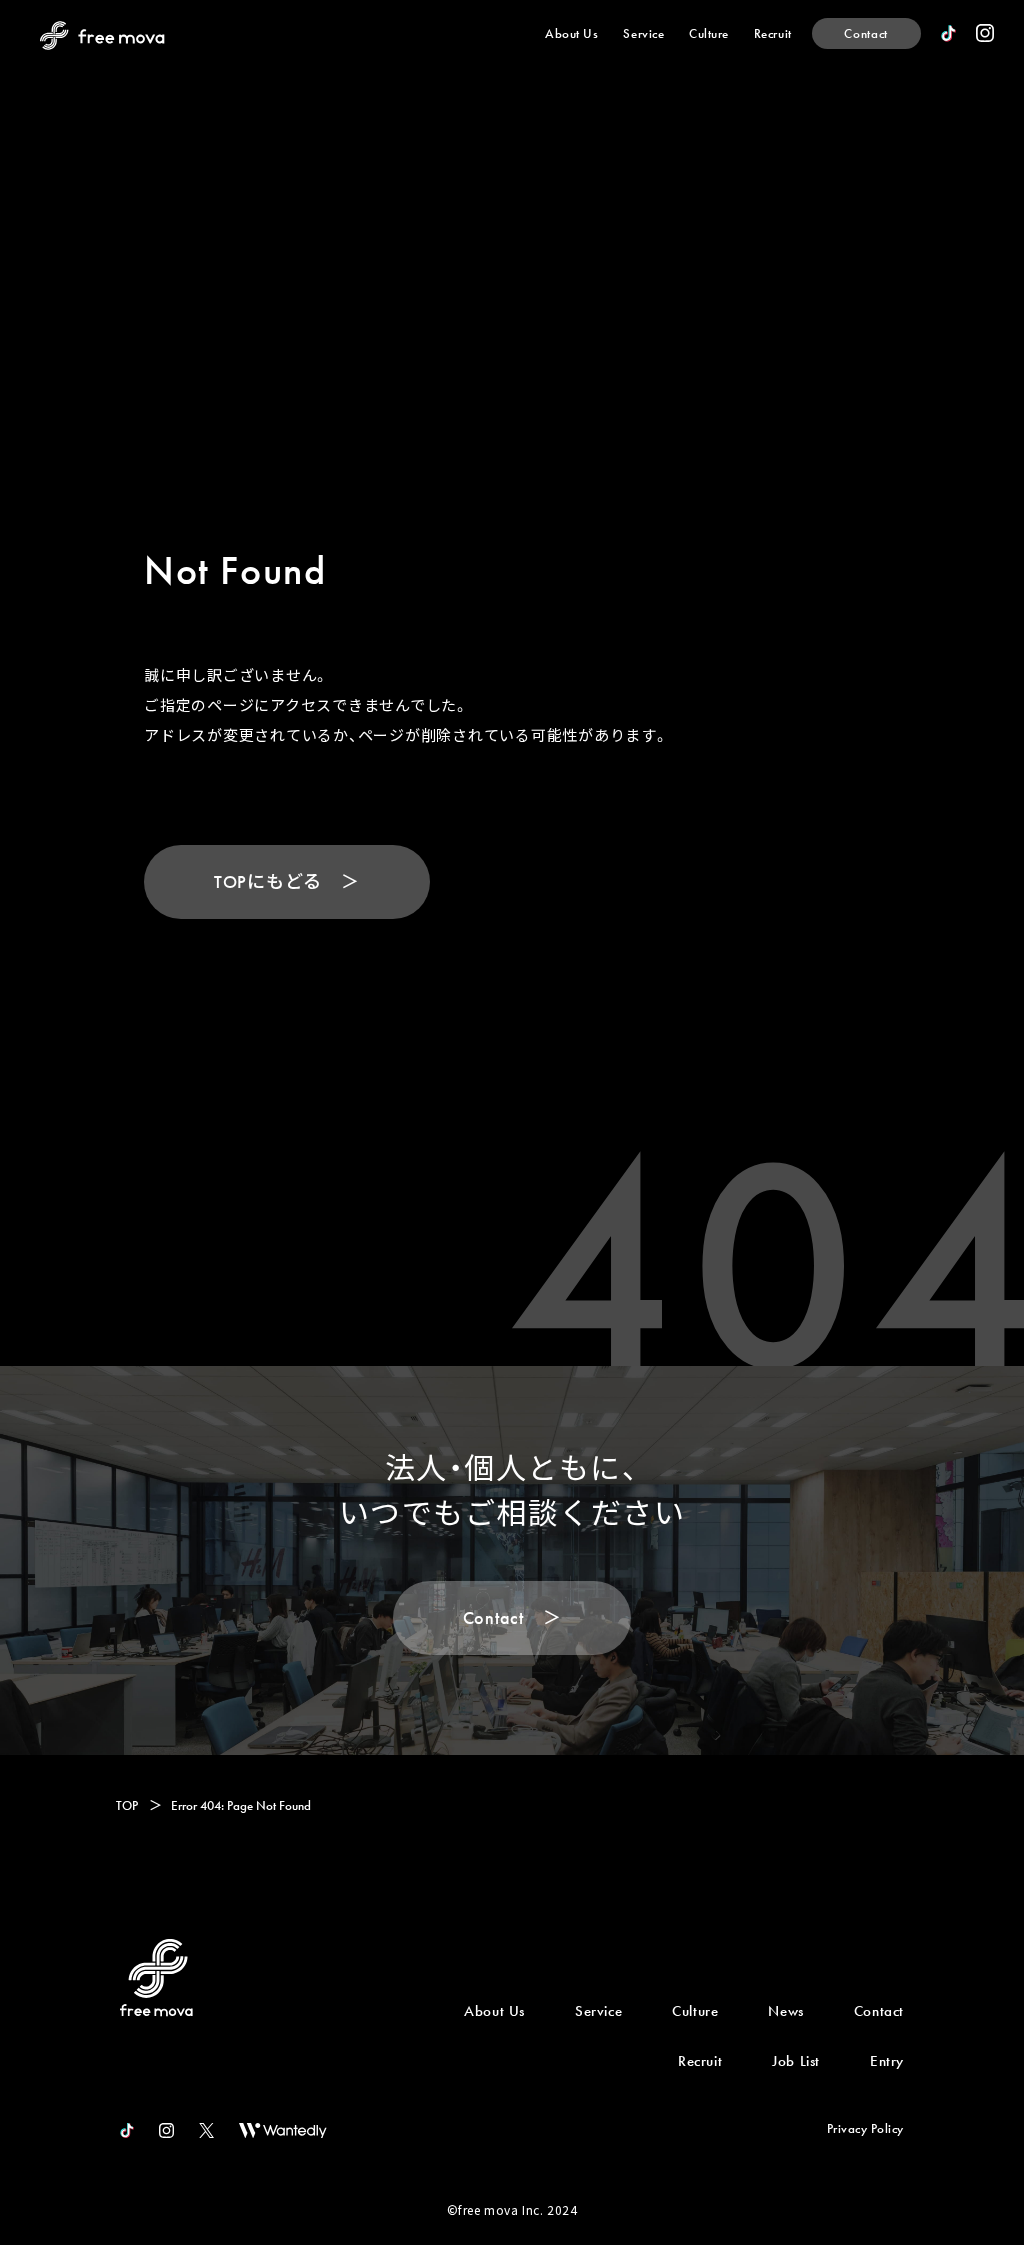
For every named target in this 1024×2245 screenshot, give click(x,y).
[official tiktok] (127, 2130)
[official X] (206, 2130)
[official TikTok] (948, 33)
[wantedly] (283, 2130)
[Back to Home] (156, 1977)
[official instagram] (985, 33)
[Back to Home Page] (102, 35)
